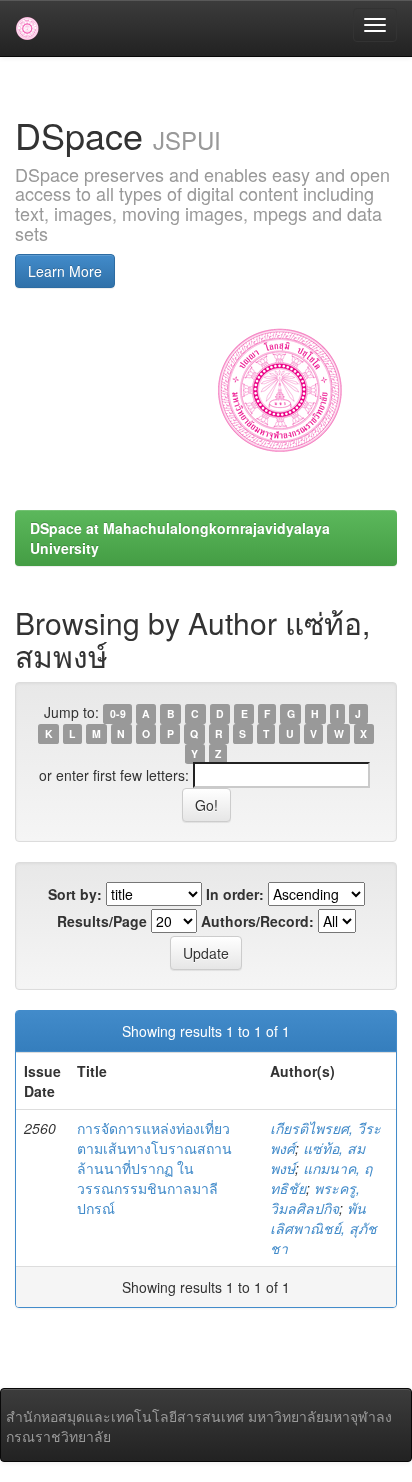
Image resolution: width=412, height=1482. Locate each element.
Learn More (65, 271)
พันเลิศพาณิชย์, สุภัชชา (323, 1228)
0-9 (118, 713)
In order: (235, 894)
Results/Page (102, 921)
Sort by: (75, 894)
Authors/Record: (257, 921)
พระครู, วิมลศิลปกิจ (315, 1198)
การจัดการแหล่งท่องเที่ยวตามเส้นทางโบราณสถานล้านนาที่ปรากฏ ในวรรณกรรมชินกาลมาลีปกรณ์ (154, 1168)
